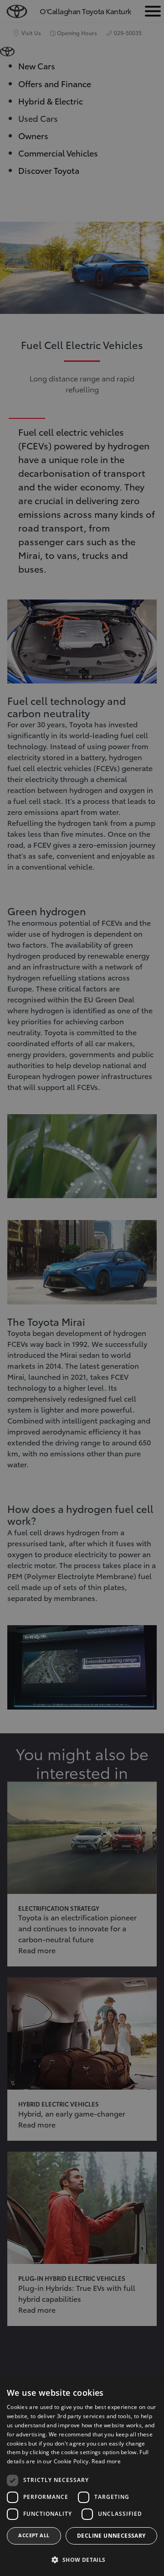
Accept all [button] (34, 2535)
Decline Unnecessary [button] (111, 2536)
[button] (82, 2560)
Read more (106, 2461)
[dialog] (82, 2477)
